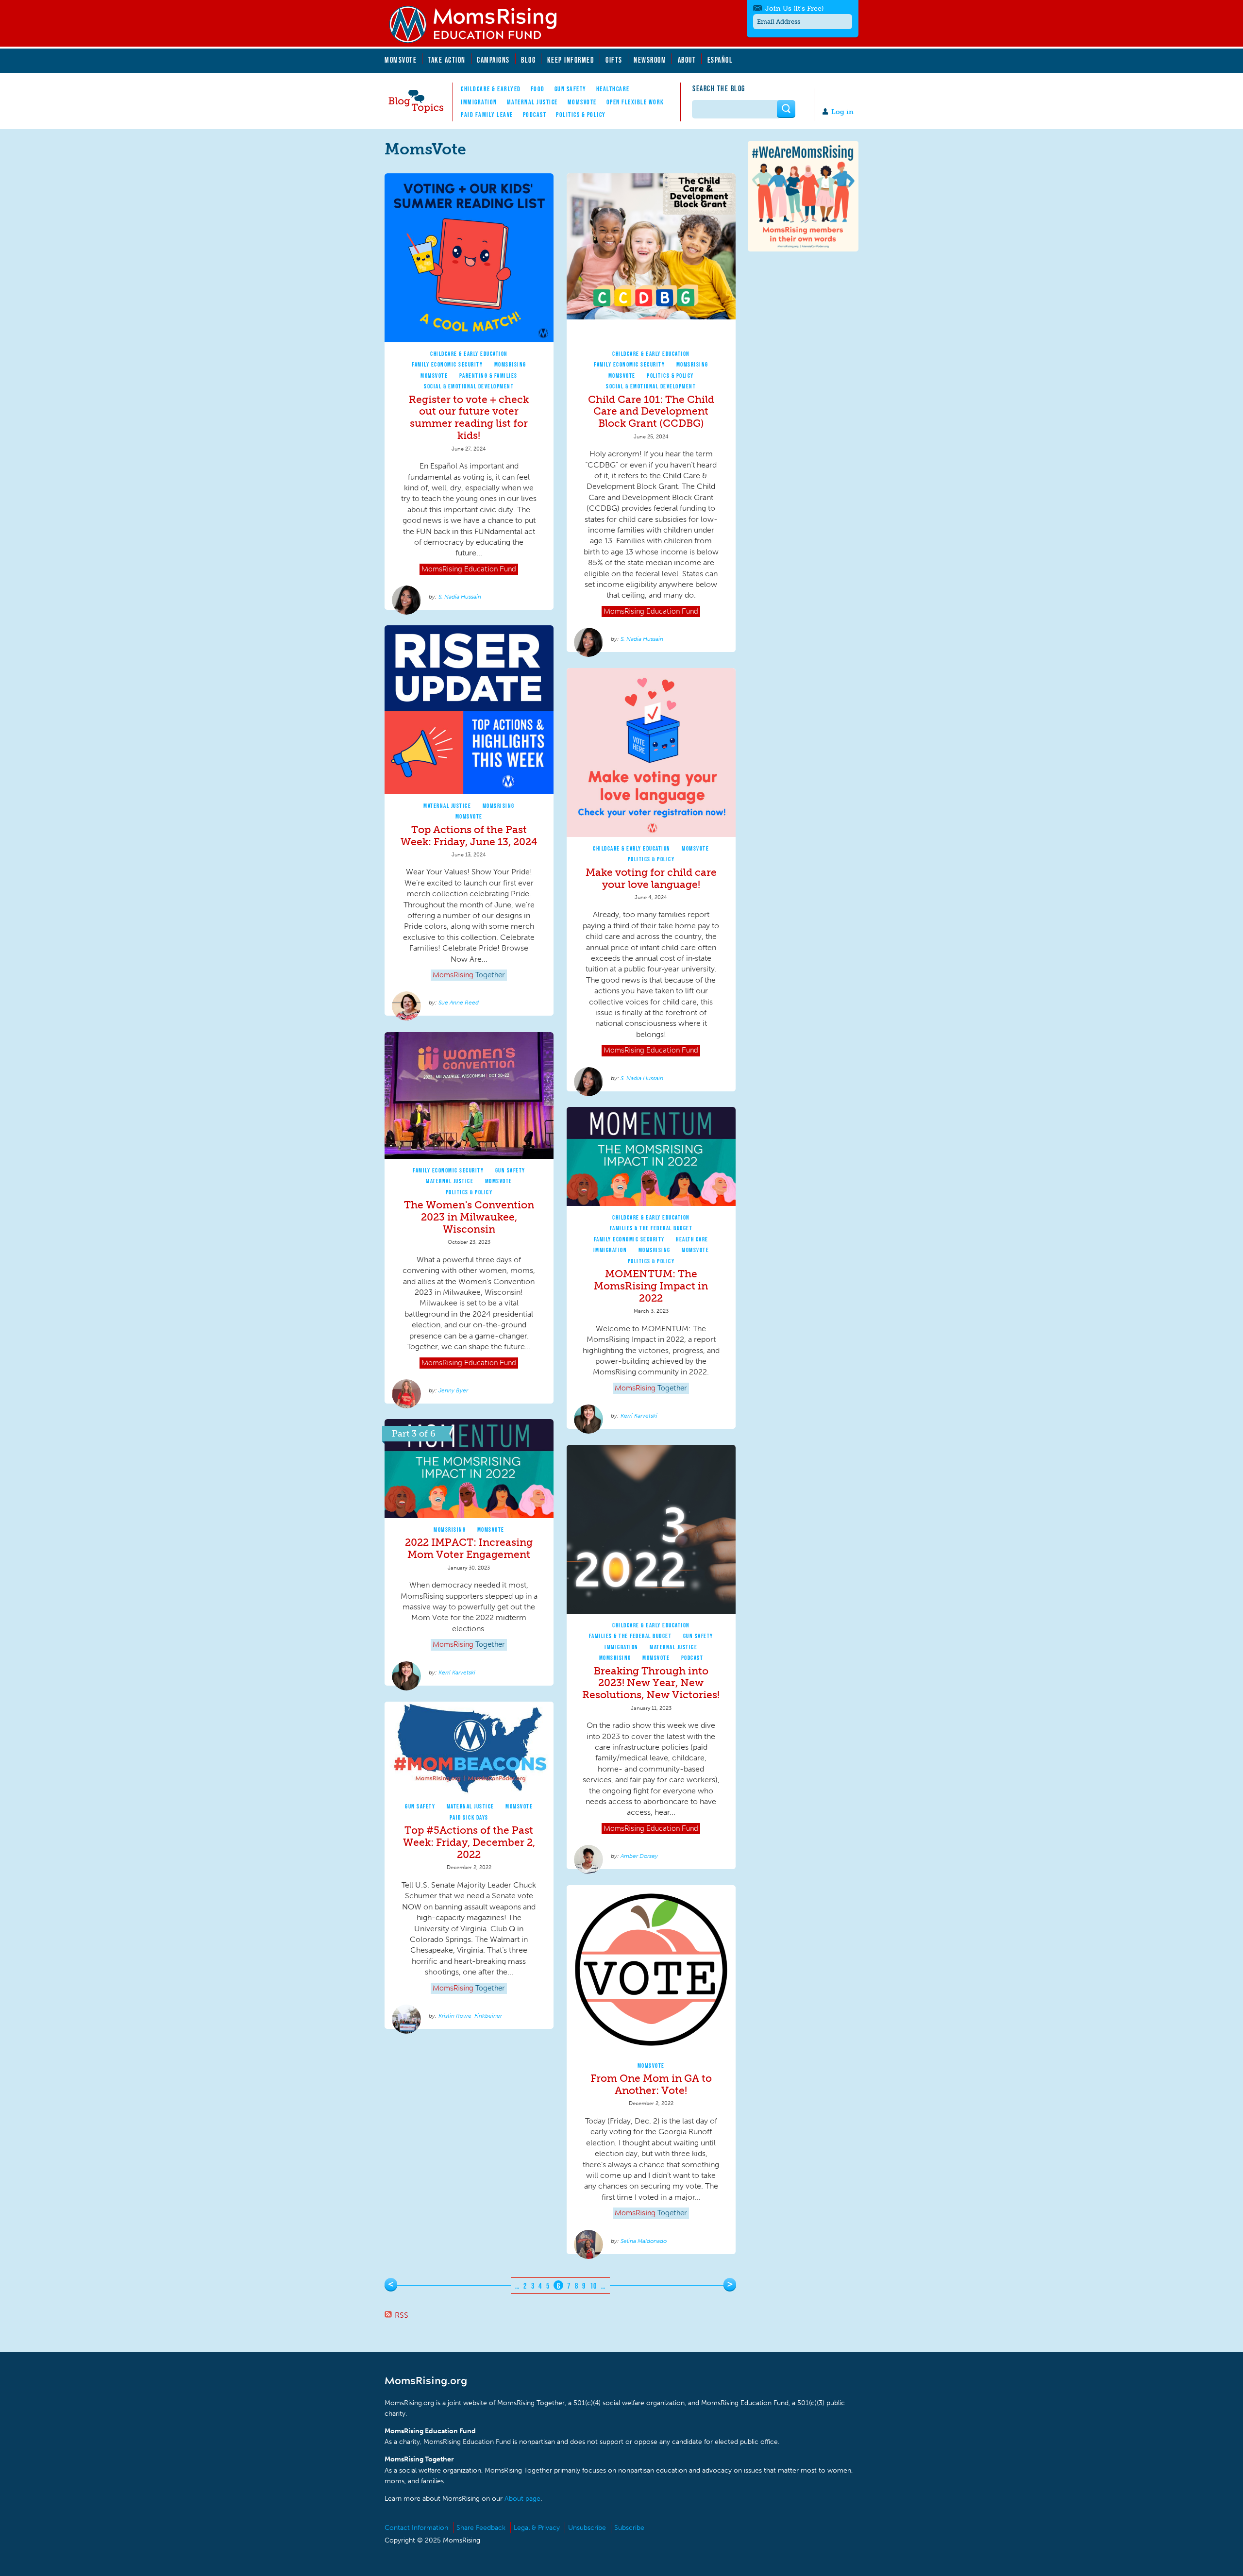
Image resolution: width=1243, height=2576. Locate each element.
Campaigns (493, 60)
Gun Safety (571, 89)
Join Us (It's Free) (794, 8)
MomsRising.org (479, 24)
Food (538, 89)
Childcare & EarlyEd (491, 89)
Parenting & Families (488, 376)
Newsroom (650, 60)
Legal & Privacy (537, 2528)
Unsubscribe (587, 2528)
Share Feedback (481, 2528)
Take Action (447, 60)
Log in (842, 112)
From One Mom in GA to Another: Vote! (651, 2084)
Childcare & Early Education (469, 354)
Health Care (692, 1239)
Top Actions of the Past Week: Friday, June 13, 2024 (469, 836)
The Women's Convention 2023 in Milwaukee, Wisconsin (469, 1217)
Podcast (535, 115)
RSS (402, 2315)
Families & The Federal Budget (651, 1228)
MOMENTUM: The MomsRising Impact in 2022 (651, 1286)
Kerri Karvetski (639, 1416)
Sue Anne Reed (459, 1003)
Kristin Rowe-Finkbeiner (470, 2016)
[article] (469, 392)
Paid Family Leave (487, 115)
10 (594, 2286)
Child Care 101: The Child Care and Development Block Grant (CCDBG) (651, 411)
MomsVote (401, 60)
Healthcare (613, 89)
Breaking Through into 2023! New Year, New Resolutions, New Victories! (651, 1683)
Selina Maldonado (644, 2241)
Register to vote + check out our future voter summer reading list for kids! (469, 418)
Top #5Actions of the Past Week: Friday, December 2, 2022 (469, 1842)
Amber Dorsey (639, 1856)
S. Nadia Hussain (460, 597)
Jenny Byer (453, 1390)
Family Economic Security (447, 364)
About (687, 60)
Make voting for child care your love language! (651, 878)
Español (720, 60)
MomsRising (510, 364)
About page (522, 2499)
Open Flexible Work (635, 102)
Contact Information (416, 2528)
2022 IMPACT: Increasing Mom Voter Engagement (469, 1548)
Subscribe (629, 2528)
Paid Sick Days (469, 1817)
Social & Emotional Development (469, 386)
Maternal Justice (532, 102)
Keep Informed (571, 60)
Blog (528, 60)
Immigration (479, 102)
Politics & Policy (581, 115)
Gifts (614, 60)
